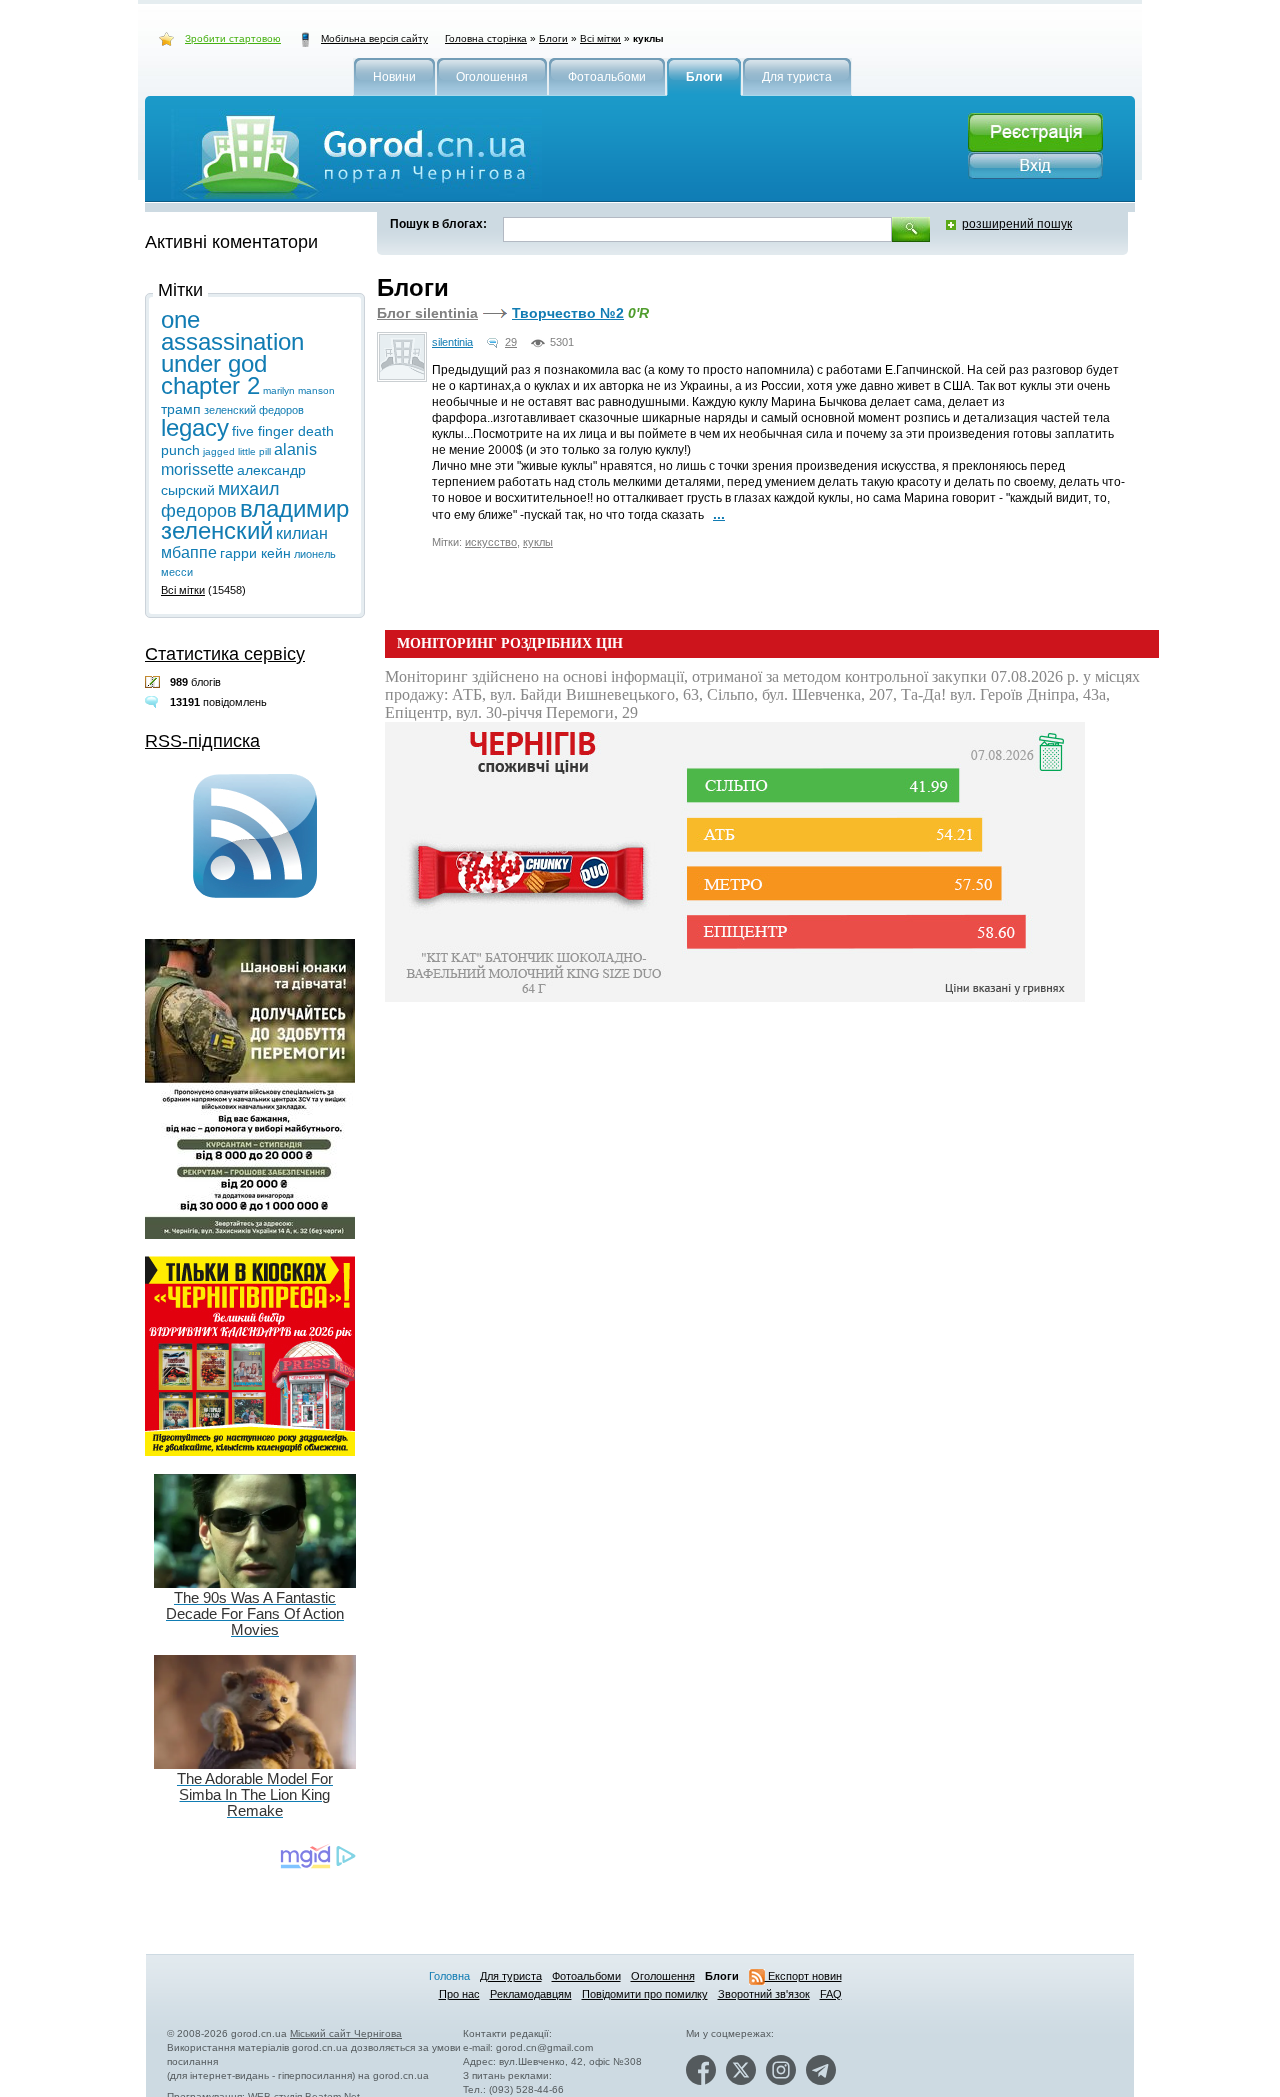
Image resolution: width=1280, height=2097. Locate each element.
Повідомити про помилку (645, 1994)
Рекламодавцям (531, 1994)
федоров (281, 410)
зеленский (230, 410)
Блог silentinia (427, 313)
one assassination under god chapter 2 (232, 352)
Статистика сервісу (225, 654)
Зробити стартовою (233, 38)
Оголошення (663, 1976)
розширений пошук (1017, 224)
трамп (181, 409)
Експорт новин (803, 1976)
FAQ (831, 1994)
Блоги (553, 38)
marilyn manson (299, 390)
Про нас (459, 1994)
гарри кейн (255, 553)
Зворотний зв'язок (764, 1994)
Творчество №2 (568, 313)
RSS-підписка (202, 741)
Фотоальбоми (586, 1976)
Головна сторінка (486, 38)
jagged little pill (237, 451)
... (719, 514)
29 (511, 342)
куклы (538, 542)
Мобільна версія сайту (374, 38)
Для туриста (511, 1976)
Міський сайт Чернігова (346, 2033)
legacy (195, 427)
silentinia (452, 342)
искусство (491, 542)
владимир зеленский (255, 519)
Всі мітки (600, 38)
